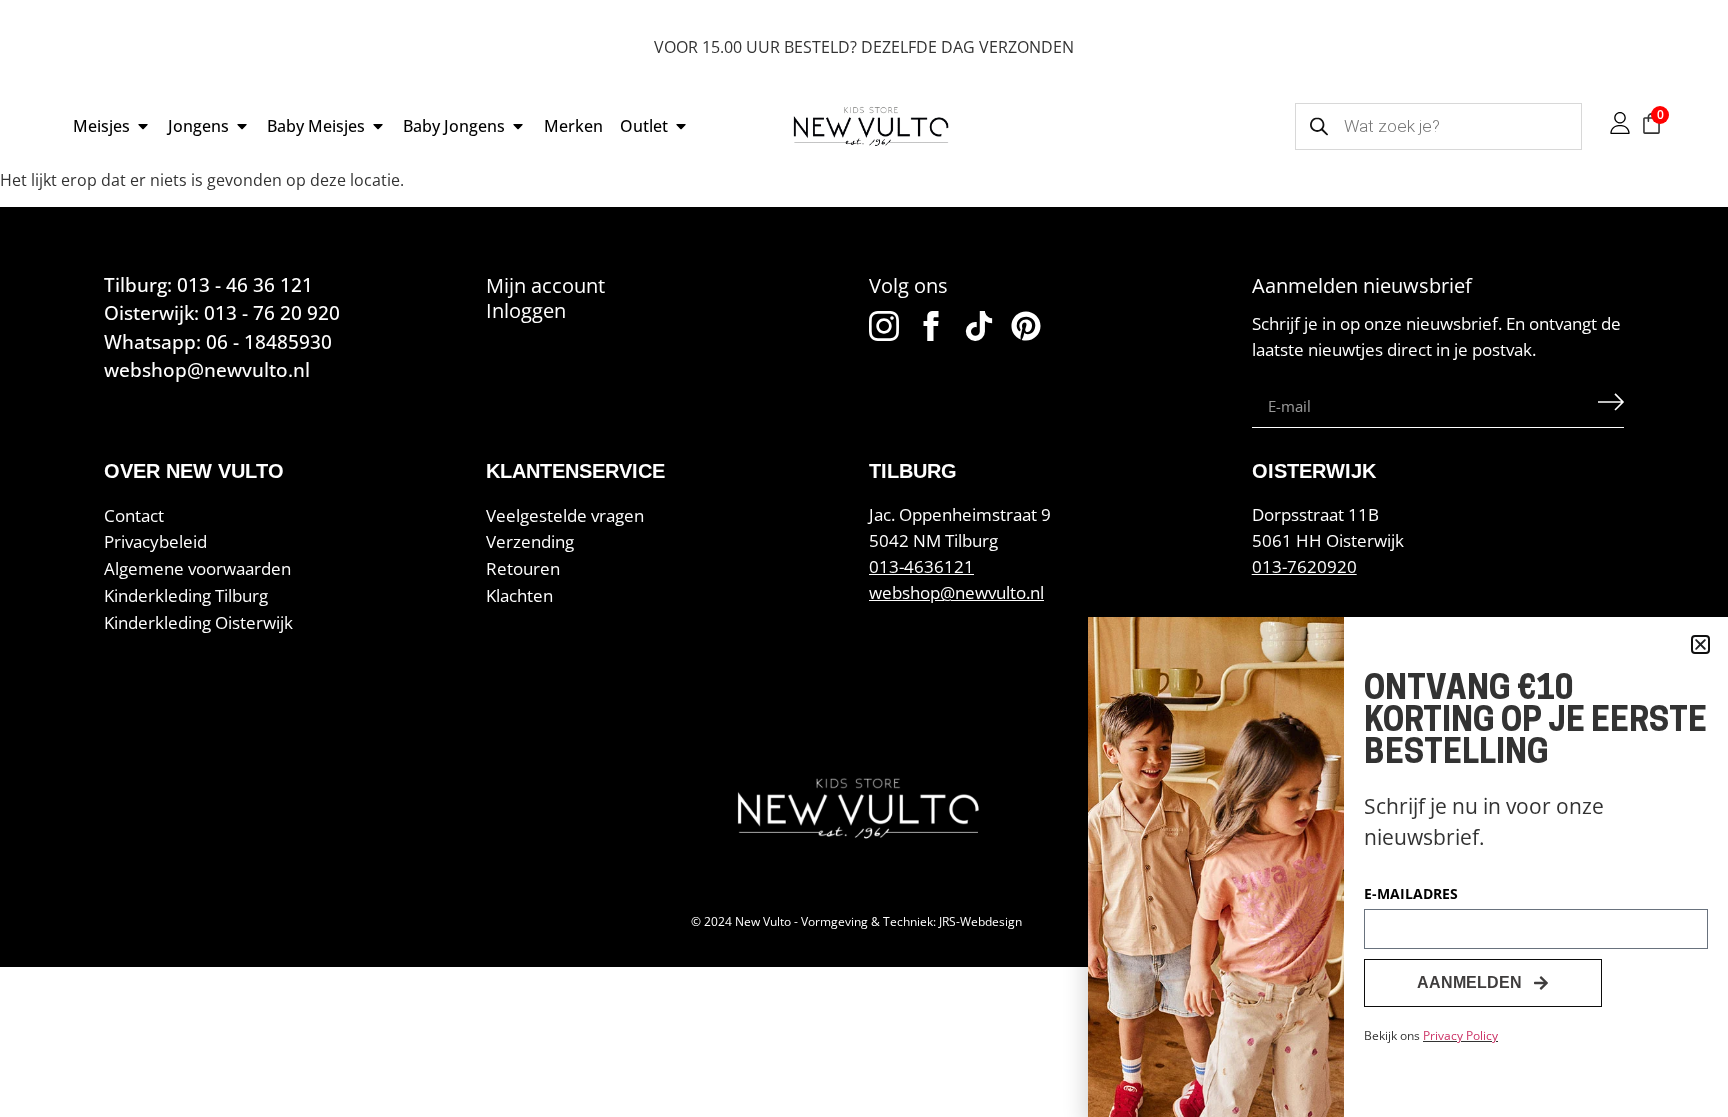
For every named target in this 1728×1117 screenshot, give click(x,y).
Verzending (530, 541)
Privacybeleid (155, 541)
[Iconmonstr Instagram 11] (884, 326)
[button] (1700, 644)
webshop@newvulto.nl (956, 592)
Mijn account (545, 285)
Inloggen (526, 310)
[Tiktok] (979, 326)
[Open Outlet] (681, 126)
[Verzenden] (1611, 407)
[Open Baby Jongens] (518, 126)
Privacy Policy (1460, 1035)
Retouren (523, 568)
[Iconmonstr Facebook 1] (931, 326)
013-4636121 (921, 566)
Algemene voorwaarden (197, 568)
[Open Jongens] (242, 126)
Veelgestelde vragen (565, 515)
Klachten (519, 595)
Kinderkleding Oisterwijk (198, 622)
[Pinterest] (1026, 326)
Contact (134, 515)
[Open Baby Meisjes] (378, 126)
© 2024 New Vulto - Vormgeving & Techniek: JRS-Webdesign (856, 921)
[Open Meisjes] (143, 126)
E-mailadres (1411, 895)
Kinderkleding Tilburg (186, 595)
